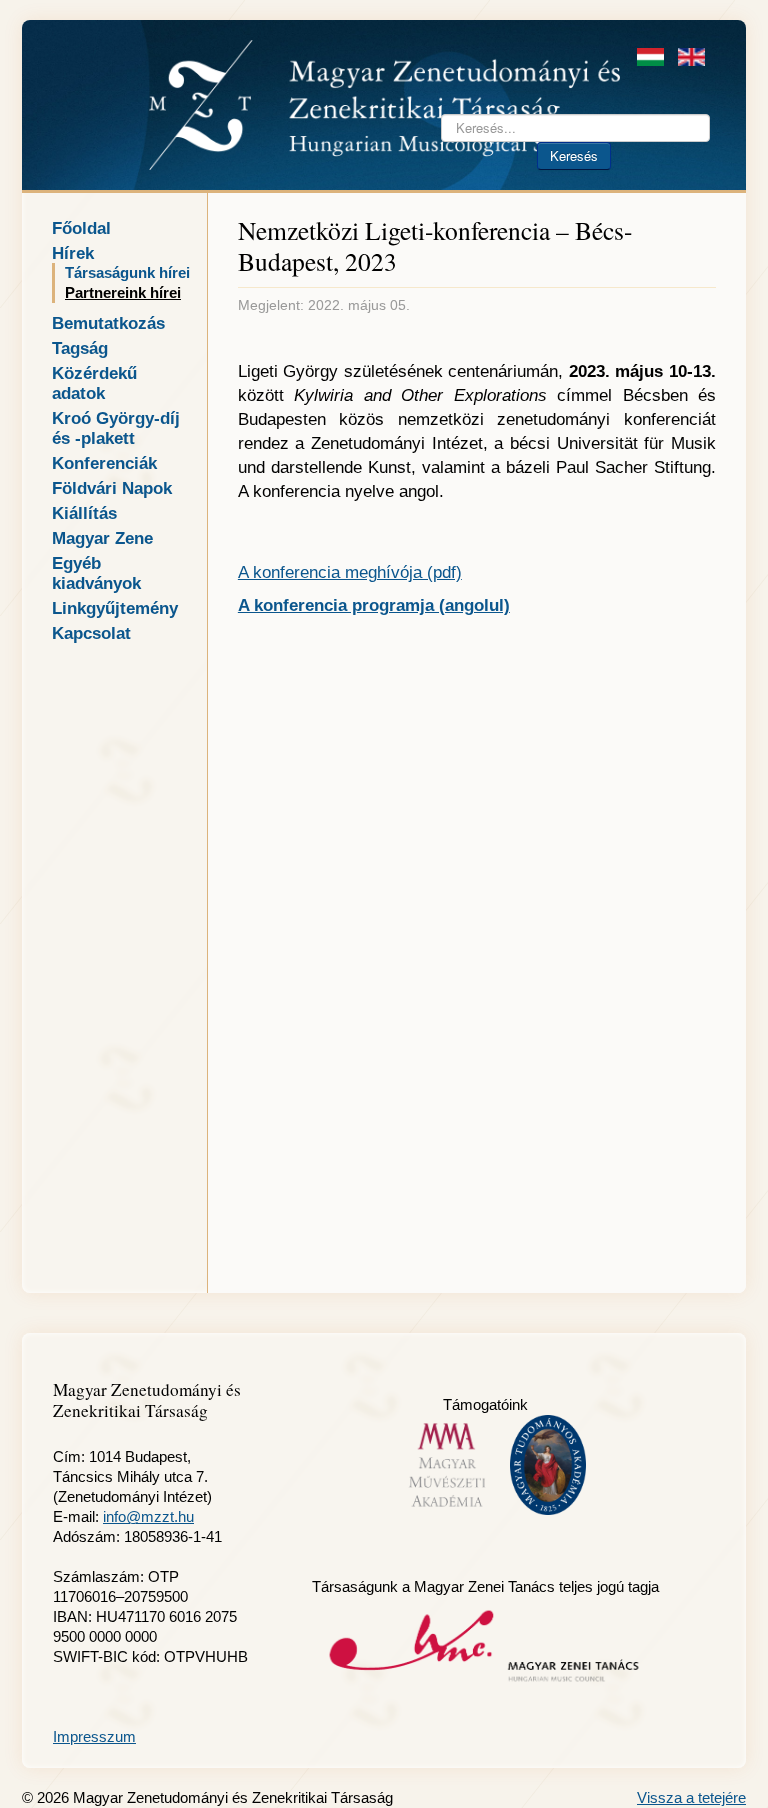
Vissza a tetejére (691, 1797)
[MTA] (548, 1463)
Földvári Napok (112, 488)
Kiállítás (84, 513)
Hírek (73, 253)
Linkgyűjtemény (115, 608)
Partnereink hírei (123, 293)
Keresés (574, 155)
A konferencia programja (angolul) (374, 605)
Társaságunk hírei (127, 273)
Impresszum (94, 1736)
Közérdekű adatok (94, 383)
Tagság (80, 348)
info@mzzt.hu (148, 1516)
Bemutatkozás (108, 323)
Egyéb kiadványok (96, 573)
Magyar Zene (102, 538)
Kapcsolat (91, 633)
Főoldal (81, 228)
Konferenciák (104, 463)
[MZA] (485, 1645)
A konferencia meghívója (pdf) (350, 572)
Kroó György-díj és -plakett (116, 428)
